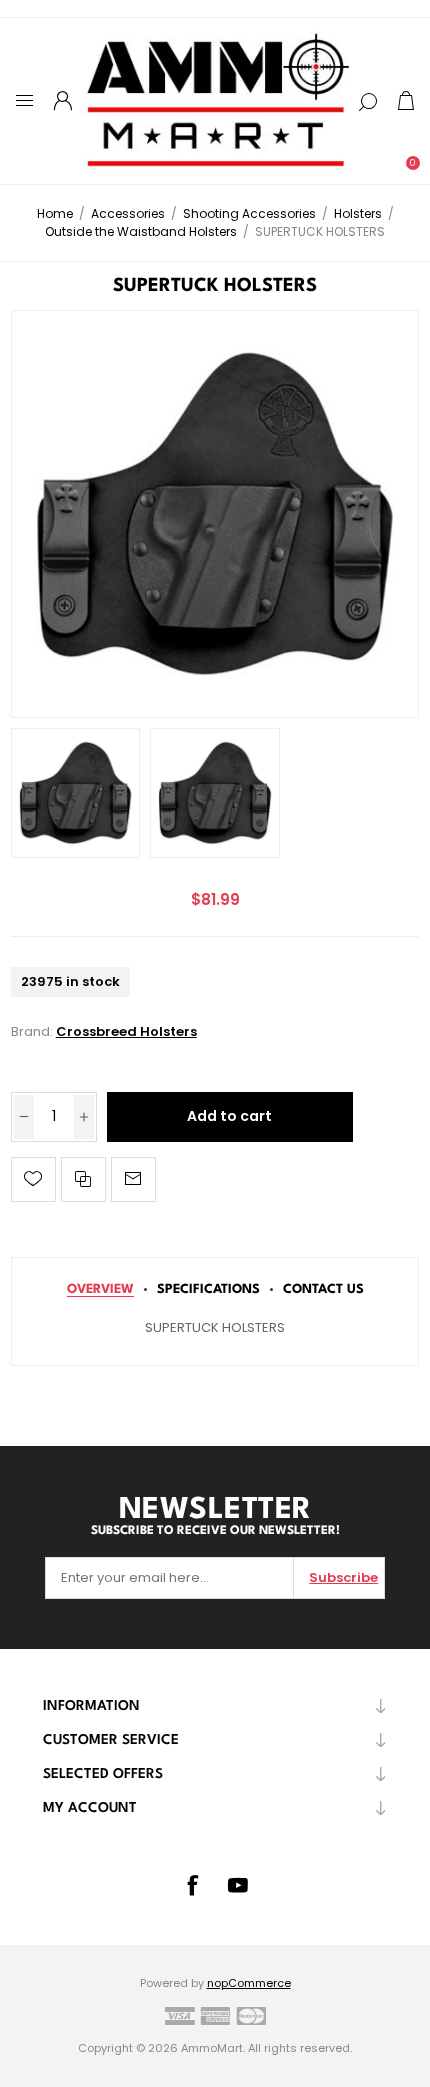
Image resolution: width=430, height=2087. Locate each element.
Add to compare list (83, 1179)
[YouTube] (238, 1885)
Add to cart (229, 1116)
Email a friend (133, 1179)
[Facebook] (192, 1885)
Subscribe (343, 1577)
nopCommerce (249, 1983)
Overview (100, 1289)
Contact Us (323, 1289)
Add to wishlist (33, 1179)
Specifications (208, 1289)
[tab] (100, 1289)
